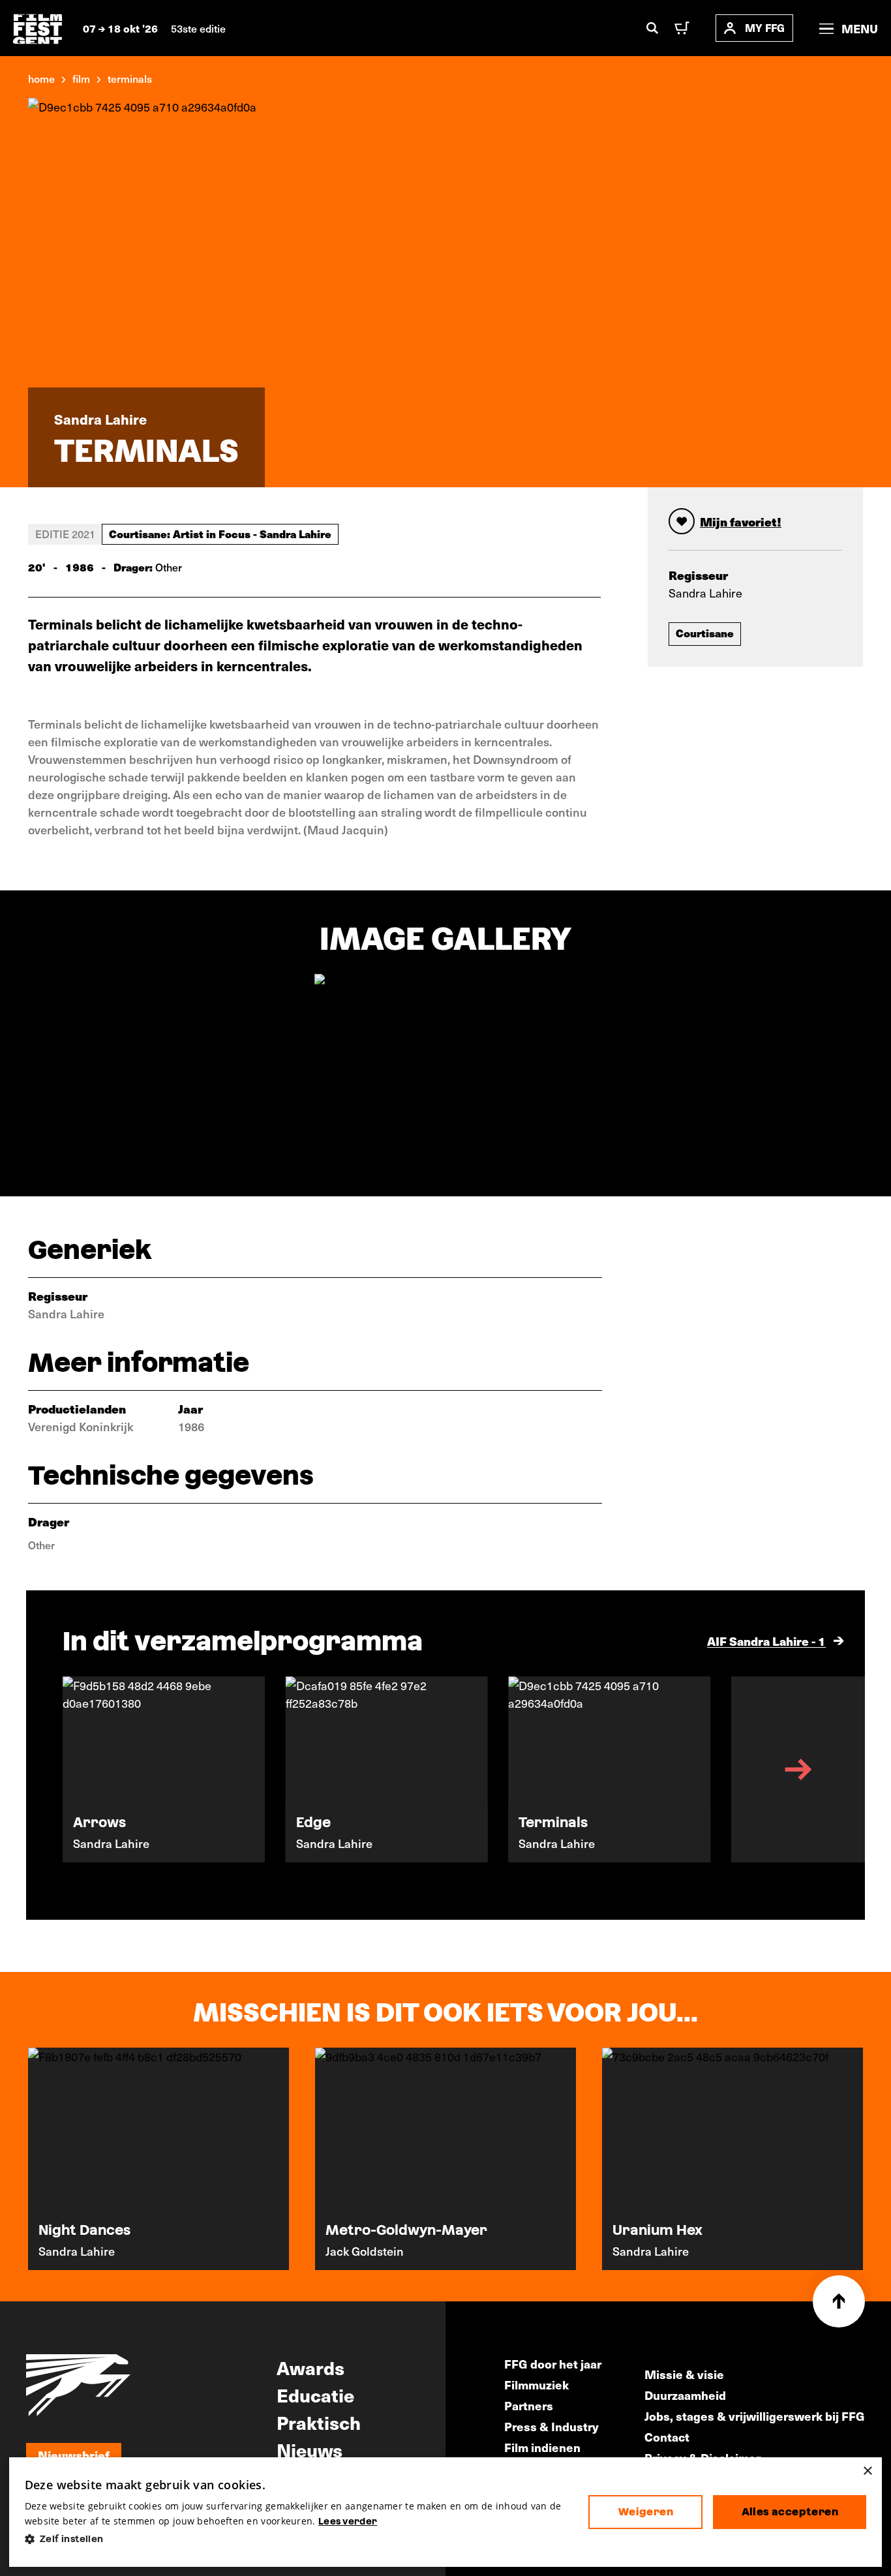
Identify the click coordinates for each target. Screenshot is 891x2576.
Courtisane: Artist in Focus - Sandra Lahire (220, 534)
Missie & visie (684, 2374)
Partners (529, 2405)
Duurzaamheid (685, 2395)
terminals (130, 78)
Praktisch (319, 2422)
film (81, 78)
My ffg (765, 28)
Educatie (315, 2395)
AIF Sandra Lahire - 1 (766, 1641)
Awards (310, 2367)
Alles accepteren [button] (790, 2512)
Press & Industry (551, 2426)
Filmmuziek (536, 2385)
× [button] (867, 2471)
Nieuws (310, 2449)
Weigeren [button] (646, 2512)
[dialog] (446, 2512)
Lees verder (348, 2521)
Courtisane (705, 633)
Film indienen (542, 2447)
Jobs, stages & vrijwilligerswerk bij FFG (755, 2416)
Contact (667, 2437)
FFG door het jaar (553, 2364)
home (41, 78)
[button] (296, 2539)
